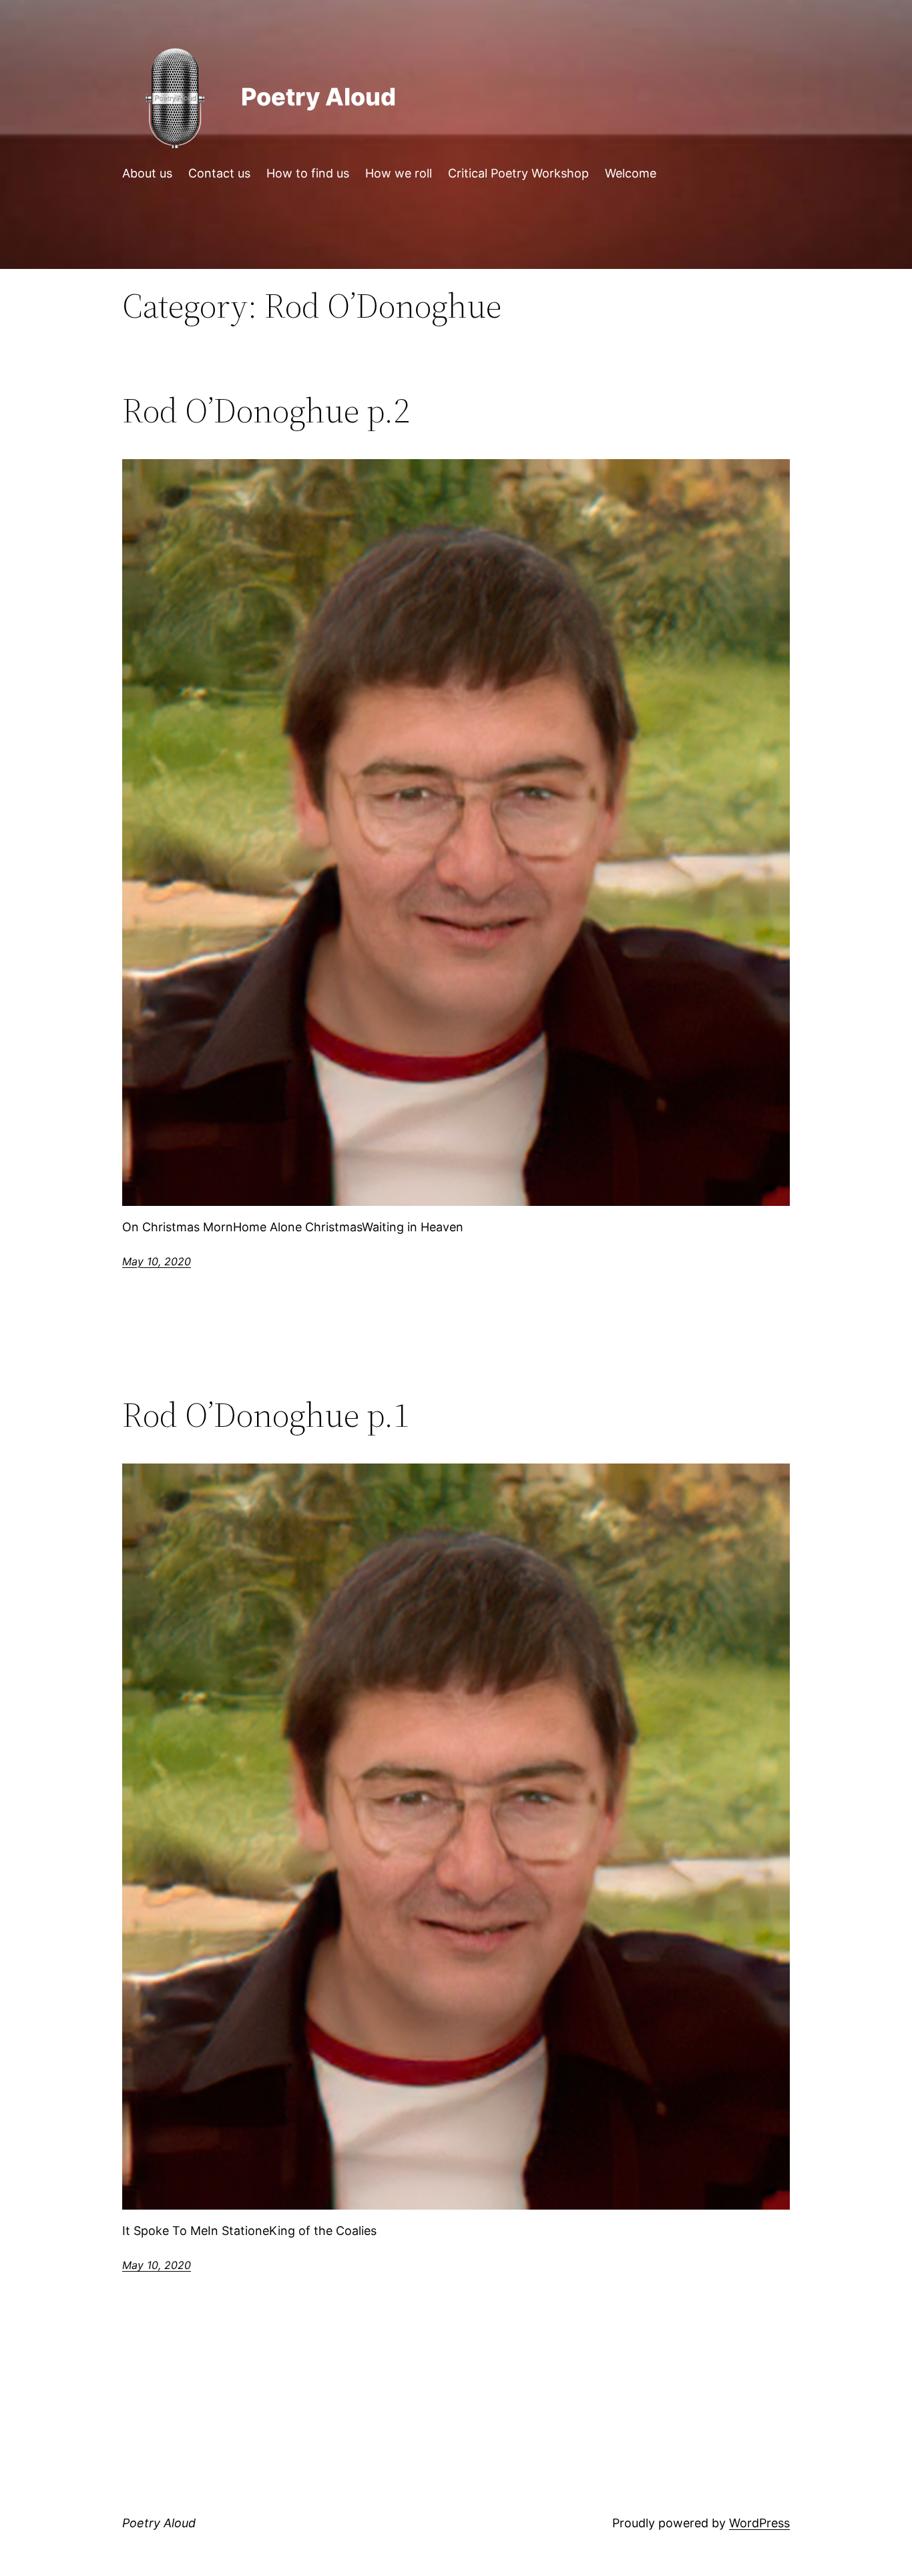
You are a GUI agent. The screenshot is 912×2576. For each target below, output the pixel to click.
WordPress (759, 2523)
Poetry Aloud (318, 97)
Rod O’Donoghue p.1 (266, 1415)
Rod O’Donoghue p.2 (266, 410)
